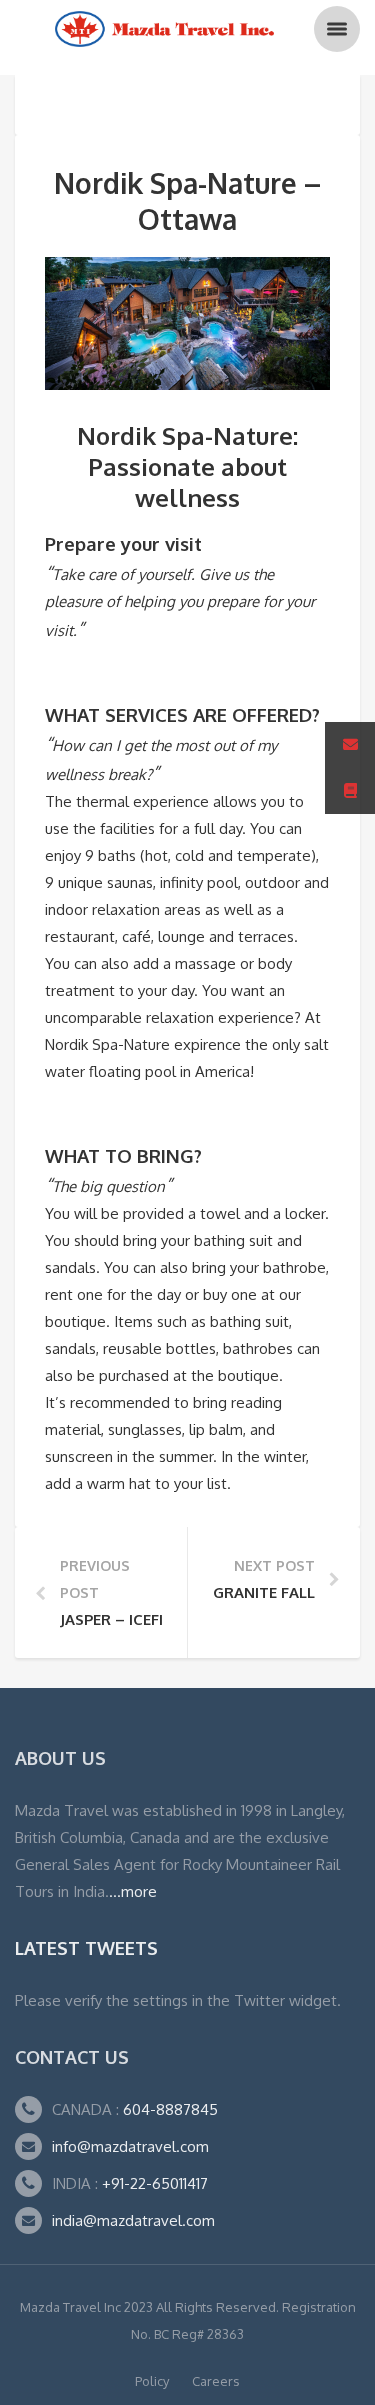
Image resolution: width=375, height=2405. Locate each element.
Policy (152, 2381)
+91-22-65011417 (155, 2183)
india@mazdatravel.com (133, 2220)
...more (133, 1891)
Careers (216, 2381)
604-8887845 (168, 2109)
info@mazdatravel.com (130, 2146)
